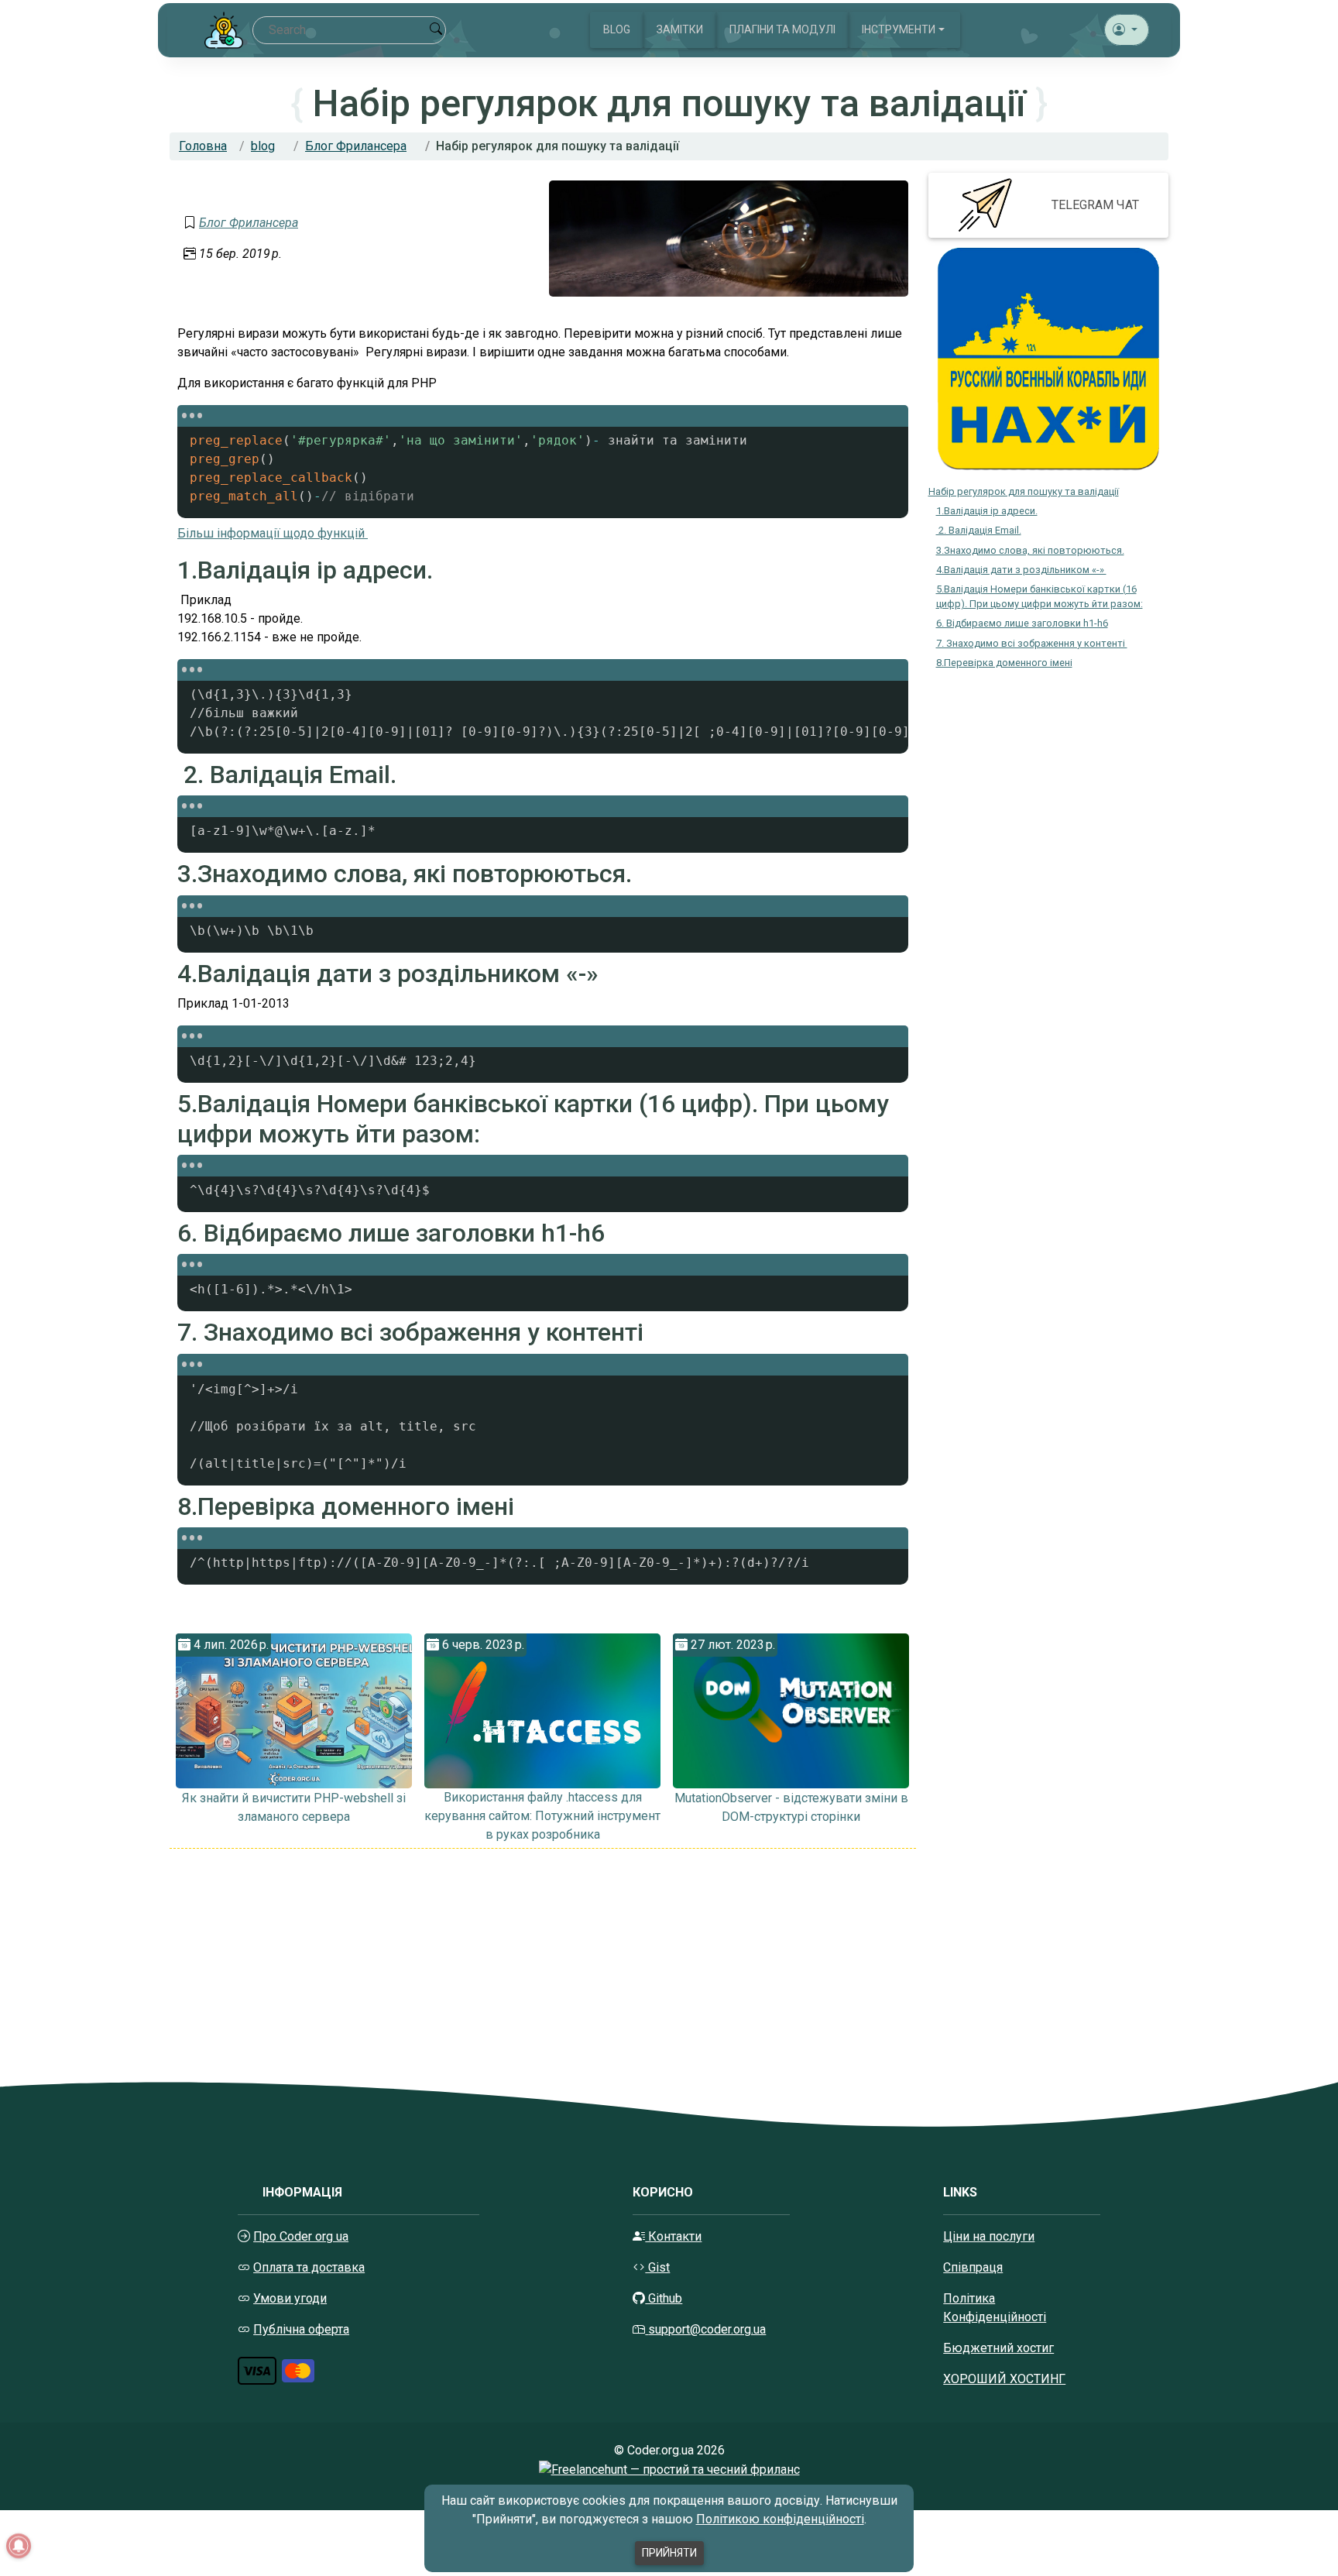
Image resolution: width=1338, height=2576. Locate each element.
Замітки (680, 29)
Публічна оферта (301, 2329)
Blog (617, 29)
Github (664, 2298)
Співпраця (973, 2267)
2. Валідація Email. (979, 530)
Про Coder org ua (301, 2236)
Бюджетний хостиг (998, 2348)
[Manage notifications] (19, 2546)
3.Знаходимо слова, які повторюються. (1030, 550)
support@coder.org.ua (707, 2329)
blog (263, 146)
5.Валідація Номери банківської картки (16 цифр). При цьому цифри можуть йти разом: (1040, 596)
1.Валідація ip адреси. (987, 511)
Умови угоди (290, 2298)
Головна (203, 146)
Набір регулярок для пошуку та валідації (1024, 491)
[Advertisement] (543, 1957)
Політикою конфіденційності (780, 2519)
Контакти (673, 2236)
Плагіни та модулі (782, 29)
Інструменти (899, 29)
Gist (657, 2267)
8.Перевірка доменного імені (1004, 663)
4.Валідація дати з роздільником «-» (1021, 570)
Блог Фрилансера (356, 146)
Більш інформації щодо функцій (273, 533)
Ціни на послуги (989, 2236)
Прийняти (669, 2553)
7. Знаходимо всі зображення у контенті (1032, 643)
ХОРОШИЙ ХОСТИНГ (1004, 2379)
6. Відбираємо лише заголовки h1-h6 (1022, 623)
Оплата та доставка (309, 2267)
